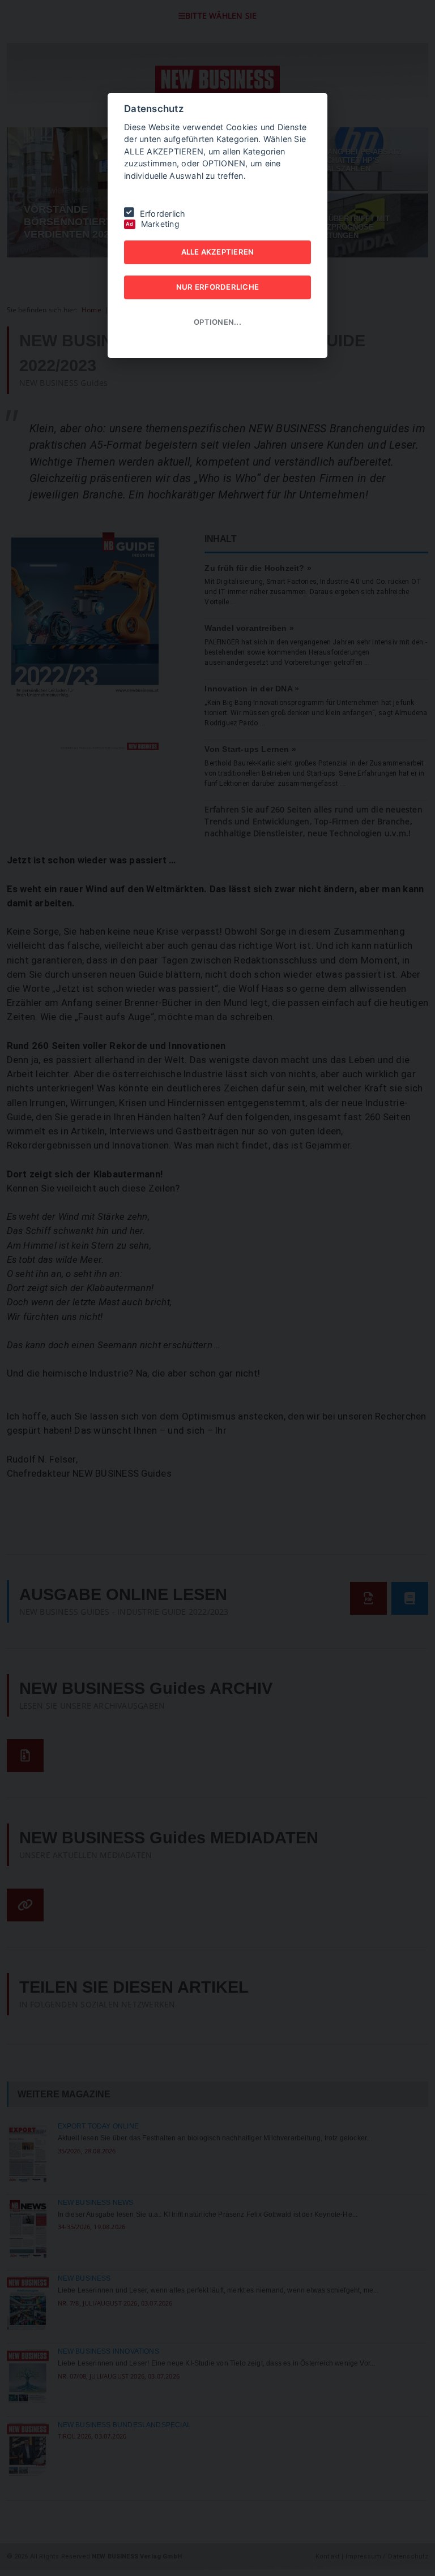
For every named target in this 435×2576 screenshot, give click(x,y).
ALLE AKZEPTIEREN (218, 252)
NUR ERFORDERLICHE (217, 287)
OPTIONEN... (217, 322)
